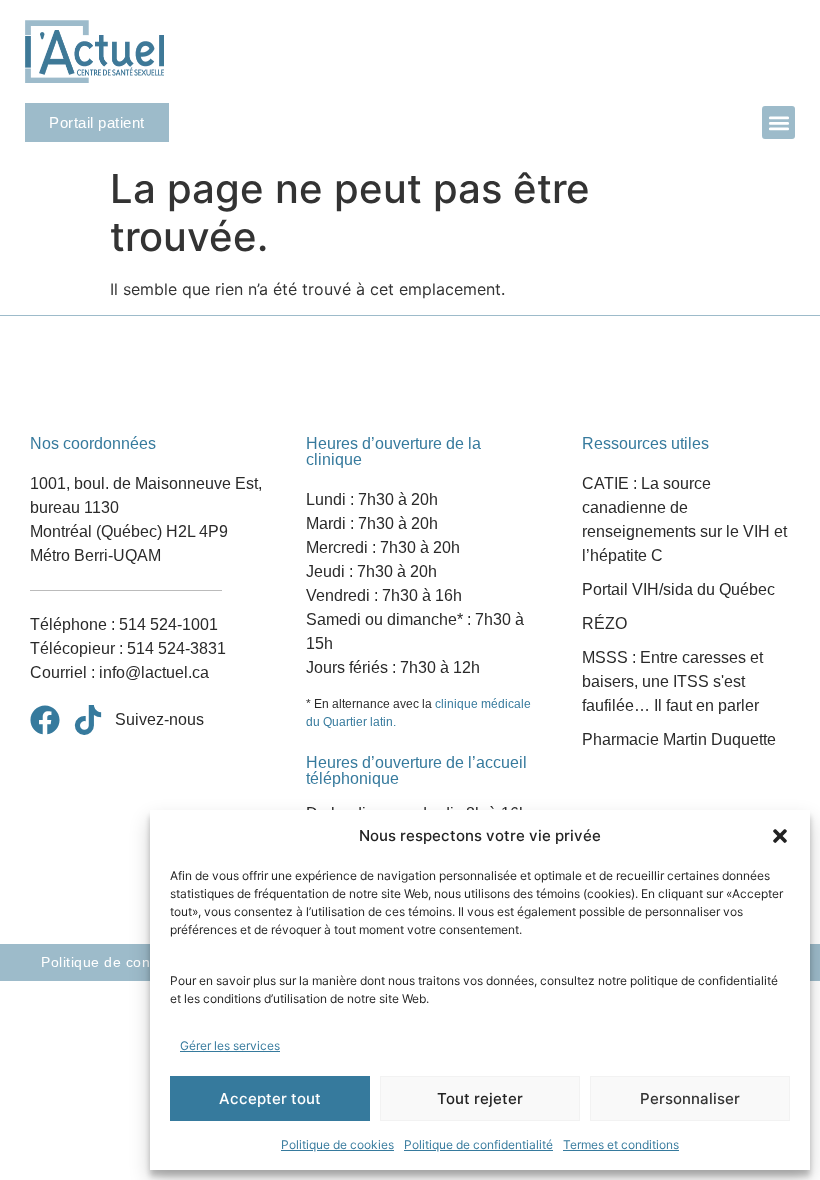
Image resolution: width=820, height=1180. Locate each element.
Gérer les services (230, 1045)
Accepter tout (270, 1098)
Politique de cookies (337, 1144)
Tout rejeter (480, 1098)
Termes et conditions (621, 1144)
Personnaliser (690, 1098)
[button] (780, 836)
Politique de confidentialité (478, 1144)
